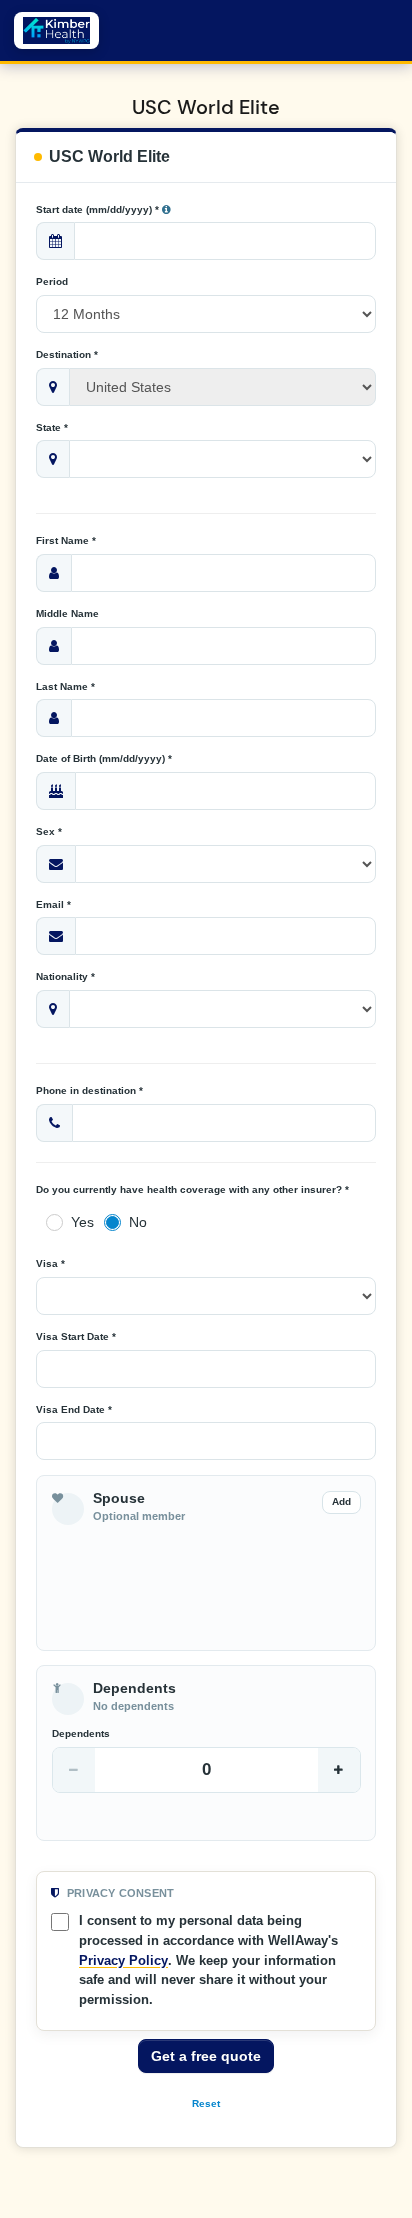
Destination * (67, 354)
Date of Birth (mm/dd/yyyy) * (104, 758)
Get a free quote (206, 2056)
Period (52, 281)
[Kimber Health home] (56, 31)
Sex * (49, 831)
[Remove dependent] (74, 1770)
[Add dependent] (339, 1770)
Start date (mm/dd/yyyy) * (99, 209)
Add (341, 1501)
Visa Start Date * (76, 1336)
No (138, 1222)
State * (52, 427)
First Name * (66, 540)
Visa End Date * (74, 1409)
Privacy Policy (123, 1960)
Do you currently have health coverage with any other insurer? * (192, 1189)
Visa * (50, 1263)
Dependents (81, 1733)
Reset (206, 2103)
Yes (82, 1222)
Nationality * (65, 976)
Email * (53, 904)
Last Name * (65, 686)
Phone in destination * (89, 1090)
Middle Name (67, 613)
